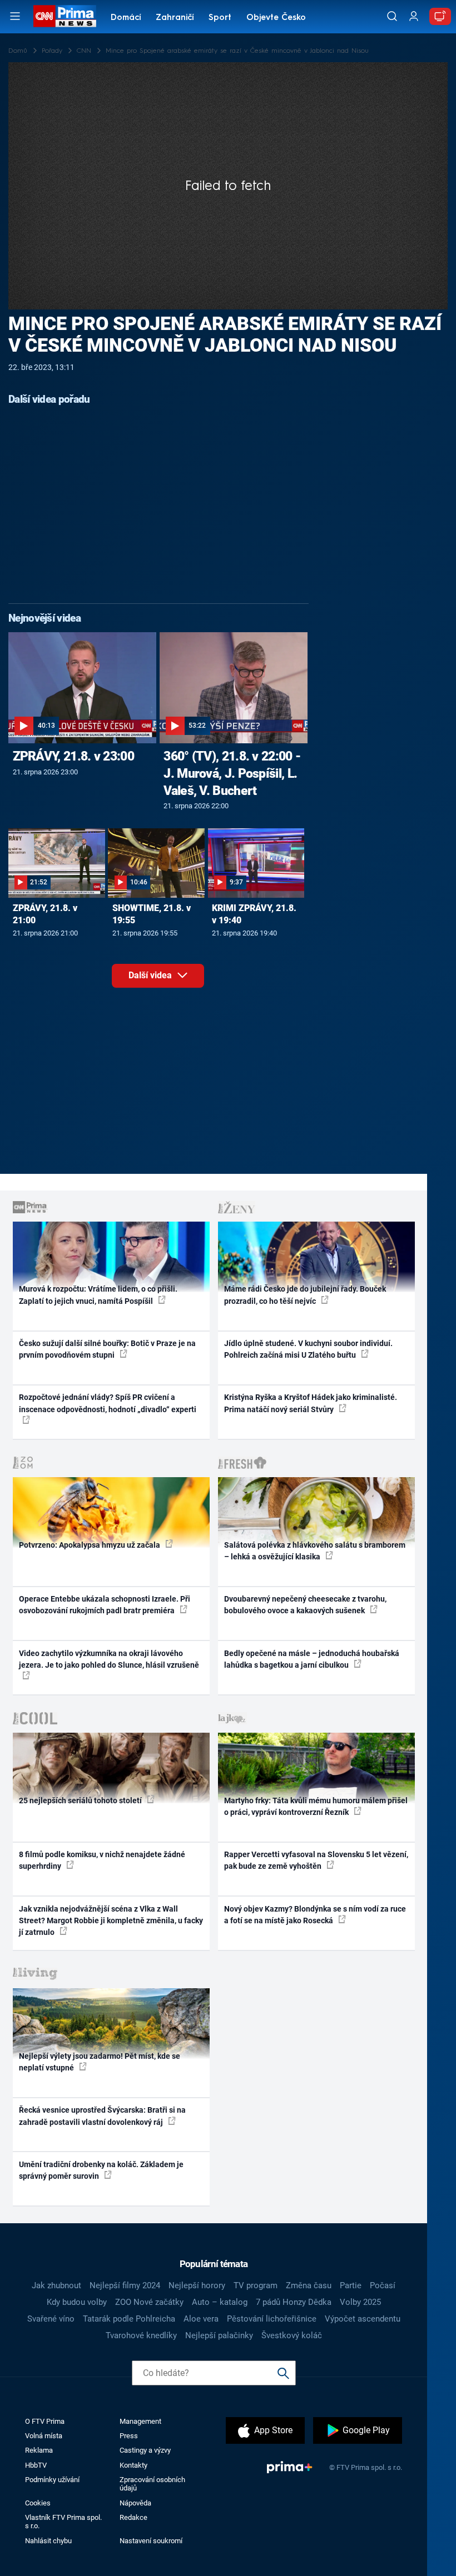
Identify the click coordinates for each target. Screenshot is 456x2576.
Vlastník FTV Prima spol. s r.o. (63, 2522)
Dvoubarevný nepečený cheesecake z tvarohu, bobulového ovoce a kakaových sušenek (305, 1605)
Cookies (38, 2503)
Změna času (309, 2285)
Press (129, 2436)
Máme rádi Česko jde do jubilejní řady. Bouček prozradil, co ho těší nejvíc (305, 1295)
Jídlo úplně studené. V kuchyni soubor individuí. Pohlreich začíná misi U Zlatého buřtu (308, 1349)
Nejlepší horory (197, 2285)
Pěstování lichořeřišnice (272, 2319)
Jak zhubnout (56, 2285)
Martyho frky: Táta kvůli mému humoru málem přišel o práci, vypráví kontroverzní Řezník (316, 1806)
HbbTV (36, 2465)
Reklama (39, 2450)
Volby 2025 (360, 2302)
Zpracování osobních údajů (152, 2484)
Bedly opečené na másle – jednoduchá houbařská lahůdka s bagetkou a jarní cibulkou (312, 1659)
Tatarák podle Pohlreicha (129, 2319)
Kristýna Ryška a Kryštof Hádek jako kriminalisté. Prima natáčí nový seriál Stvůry (311, 1403)
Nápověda (135, 2503)
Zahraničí (175, 18)
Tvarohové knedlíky (141, 2335)
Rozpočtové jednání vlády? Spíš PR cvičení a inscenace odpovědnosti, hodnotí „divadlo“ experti (108, 1403)
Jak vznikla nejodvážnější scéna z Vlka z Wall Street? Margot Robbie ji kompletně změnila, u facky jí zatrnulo (111, 1921)
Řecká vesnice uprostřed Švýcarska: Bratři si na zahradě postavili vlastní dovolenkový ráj (102, 2116)
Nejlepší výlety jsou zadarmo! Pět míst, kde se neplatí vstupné (100, 2062)
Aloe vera (201, 2319)
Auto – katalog (220, 2302)
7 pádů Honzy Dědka (294, 2302)
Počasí (383, 2285)
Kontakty (133, 2465)
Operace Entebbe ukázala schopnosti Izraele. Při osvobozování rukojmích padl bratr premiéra (105, 1605)
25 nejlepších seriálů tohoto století (81, 1800)
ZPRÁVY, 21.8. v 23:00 (73, 756)
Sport (220, 18)
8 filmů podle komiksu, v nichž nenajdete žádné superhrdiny (102, 1860)
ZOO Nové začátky (149, 2302)
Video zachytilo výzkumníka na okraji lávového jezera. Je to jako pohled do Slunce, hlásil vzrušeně (109, 1659)
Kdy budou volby (77, 2302)
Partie (351, 2285)
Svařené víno (51, 2319)
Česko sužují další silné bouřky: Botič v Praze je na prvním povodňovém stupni (107, 1349)
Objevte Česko (276, 18)
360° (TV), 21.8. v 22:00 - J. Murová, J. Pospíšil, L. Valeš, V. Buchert (232, 773)
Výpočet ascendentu (363, 2319)
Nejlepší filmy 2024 (125, 2285)
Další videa (151, 975)
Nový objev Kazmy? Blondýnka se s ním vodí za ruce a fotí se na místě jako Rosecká (315, 1915)
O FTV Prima (45, 2421)
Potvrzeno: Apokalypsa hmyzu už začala (90, 1545)
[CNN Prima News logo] (65, 16)
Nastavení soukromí (151, 2541)
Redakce (133, 2517)
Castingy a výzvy (145, 2450)
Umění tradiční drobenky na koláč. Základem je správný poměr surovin (101, 2170)
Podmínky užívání (52, 2480)
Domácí (126, 18)
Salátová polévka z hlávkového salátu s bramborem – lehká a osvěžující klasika (315, 1551)
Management (140, 2421)
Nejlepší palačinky (219, 2335)
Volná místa (44, 2436)
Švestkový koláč (292, 2335)
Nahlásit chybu (48, 2541)
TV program (256, 2285)
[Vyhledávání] (392, 16)
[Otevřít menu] (15, 16)
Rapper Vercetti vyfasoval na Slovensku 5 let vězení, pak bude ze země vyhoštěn (316, 1860)
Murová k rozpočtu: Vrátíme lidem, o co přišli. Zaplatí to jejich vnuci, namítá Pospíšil (98, 1295)
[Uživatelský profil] (414, 16)
